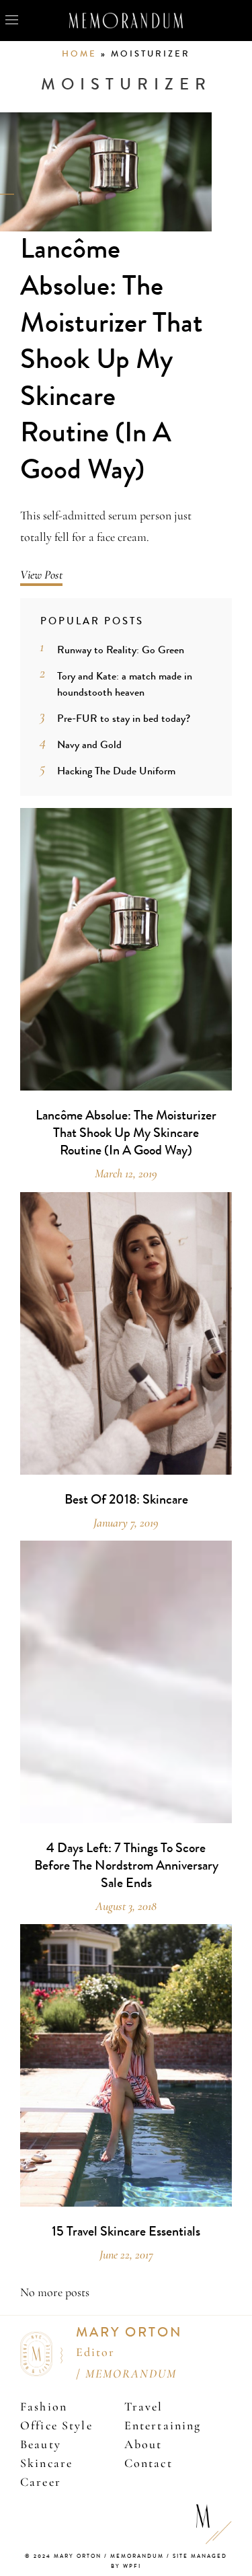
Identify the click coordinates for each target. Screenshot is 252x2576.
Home (79, 54)
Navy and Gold (89, 744)
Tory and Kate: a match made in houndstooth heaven (125, 684)
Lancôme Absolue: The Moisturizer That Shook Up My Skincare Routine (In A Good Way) (112, 359)
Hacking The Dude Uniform (116, 771)
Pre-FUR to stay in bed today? (124, 718)
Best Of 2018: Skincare (126, 1500)
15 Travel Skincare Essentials (126, 2232)
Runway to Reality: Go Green (121, 650)
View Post (41, 575)
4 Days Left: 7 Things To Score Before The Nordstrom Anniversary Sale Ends (126, 1866)
